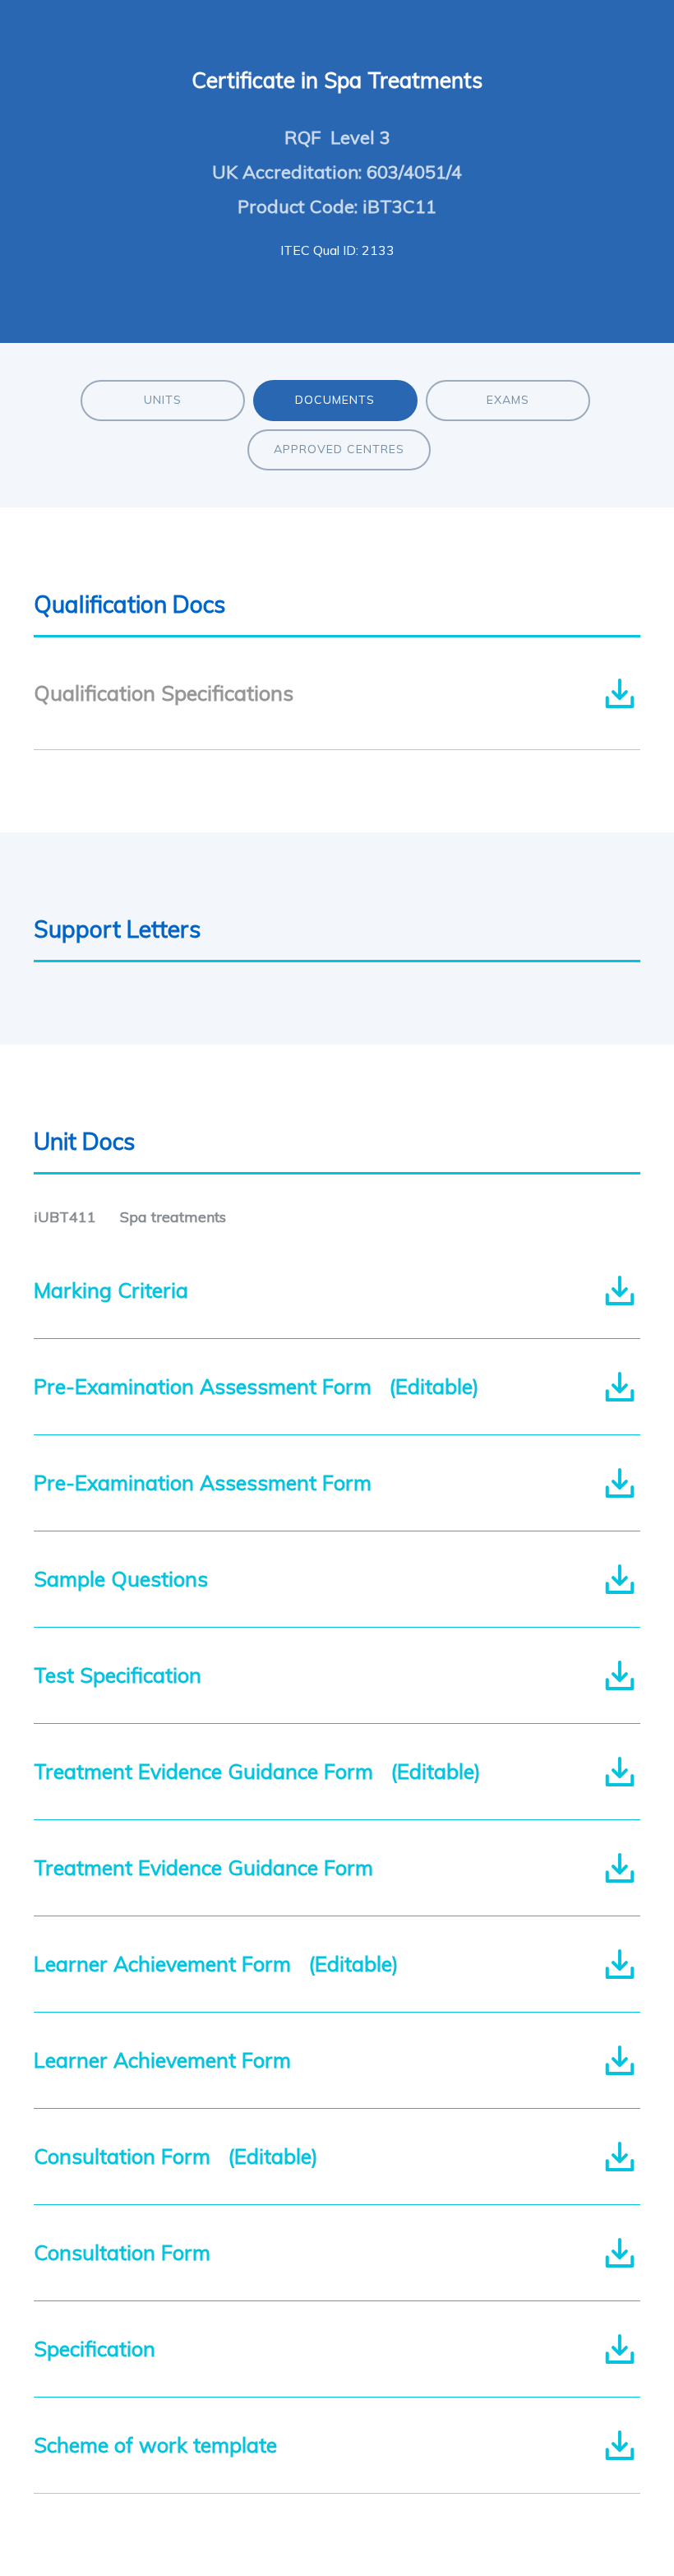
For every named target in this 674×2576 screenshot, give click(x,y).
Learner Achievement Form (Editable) (216, 1964)
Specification (100, 2349)
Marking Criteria (117, 1290)
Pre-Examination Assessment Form (208, 1483)
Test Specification (123, 1675)
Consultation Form (128, 2252)
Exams (508, 400)
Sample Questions (127, 1579)
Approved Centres (339, 449)
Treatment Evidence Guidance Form (209, 1867)
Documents (335, 400)
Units (163, 400)
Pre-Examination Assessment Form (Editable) (256, 1386)
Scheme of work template (161, 2445)
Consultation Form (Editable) (176, 2156)
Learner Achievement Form (168, 2060)
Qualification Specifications (164, 693)
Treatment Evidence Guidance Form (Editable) (257, 1771)
